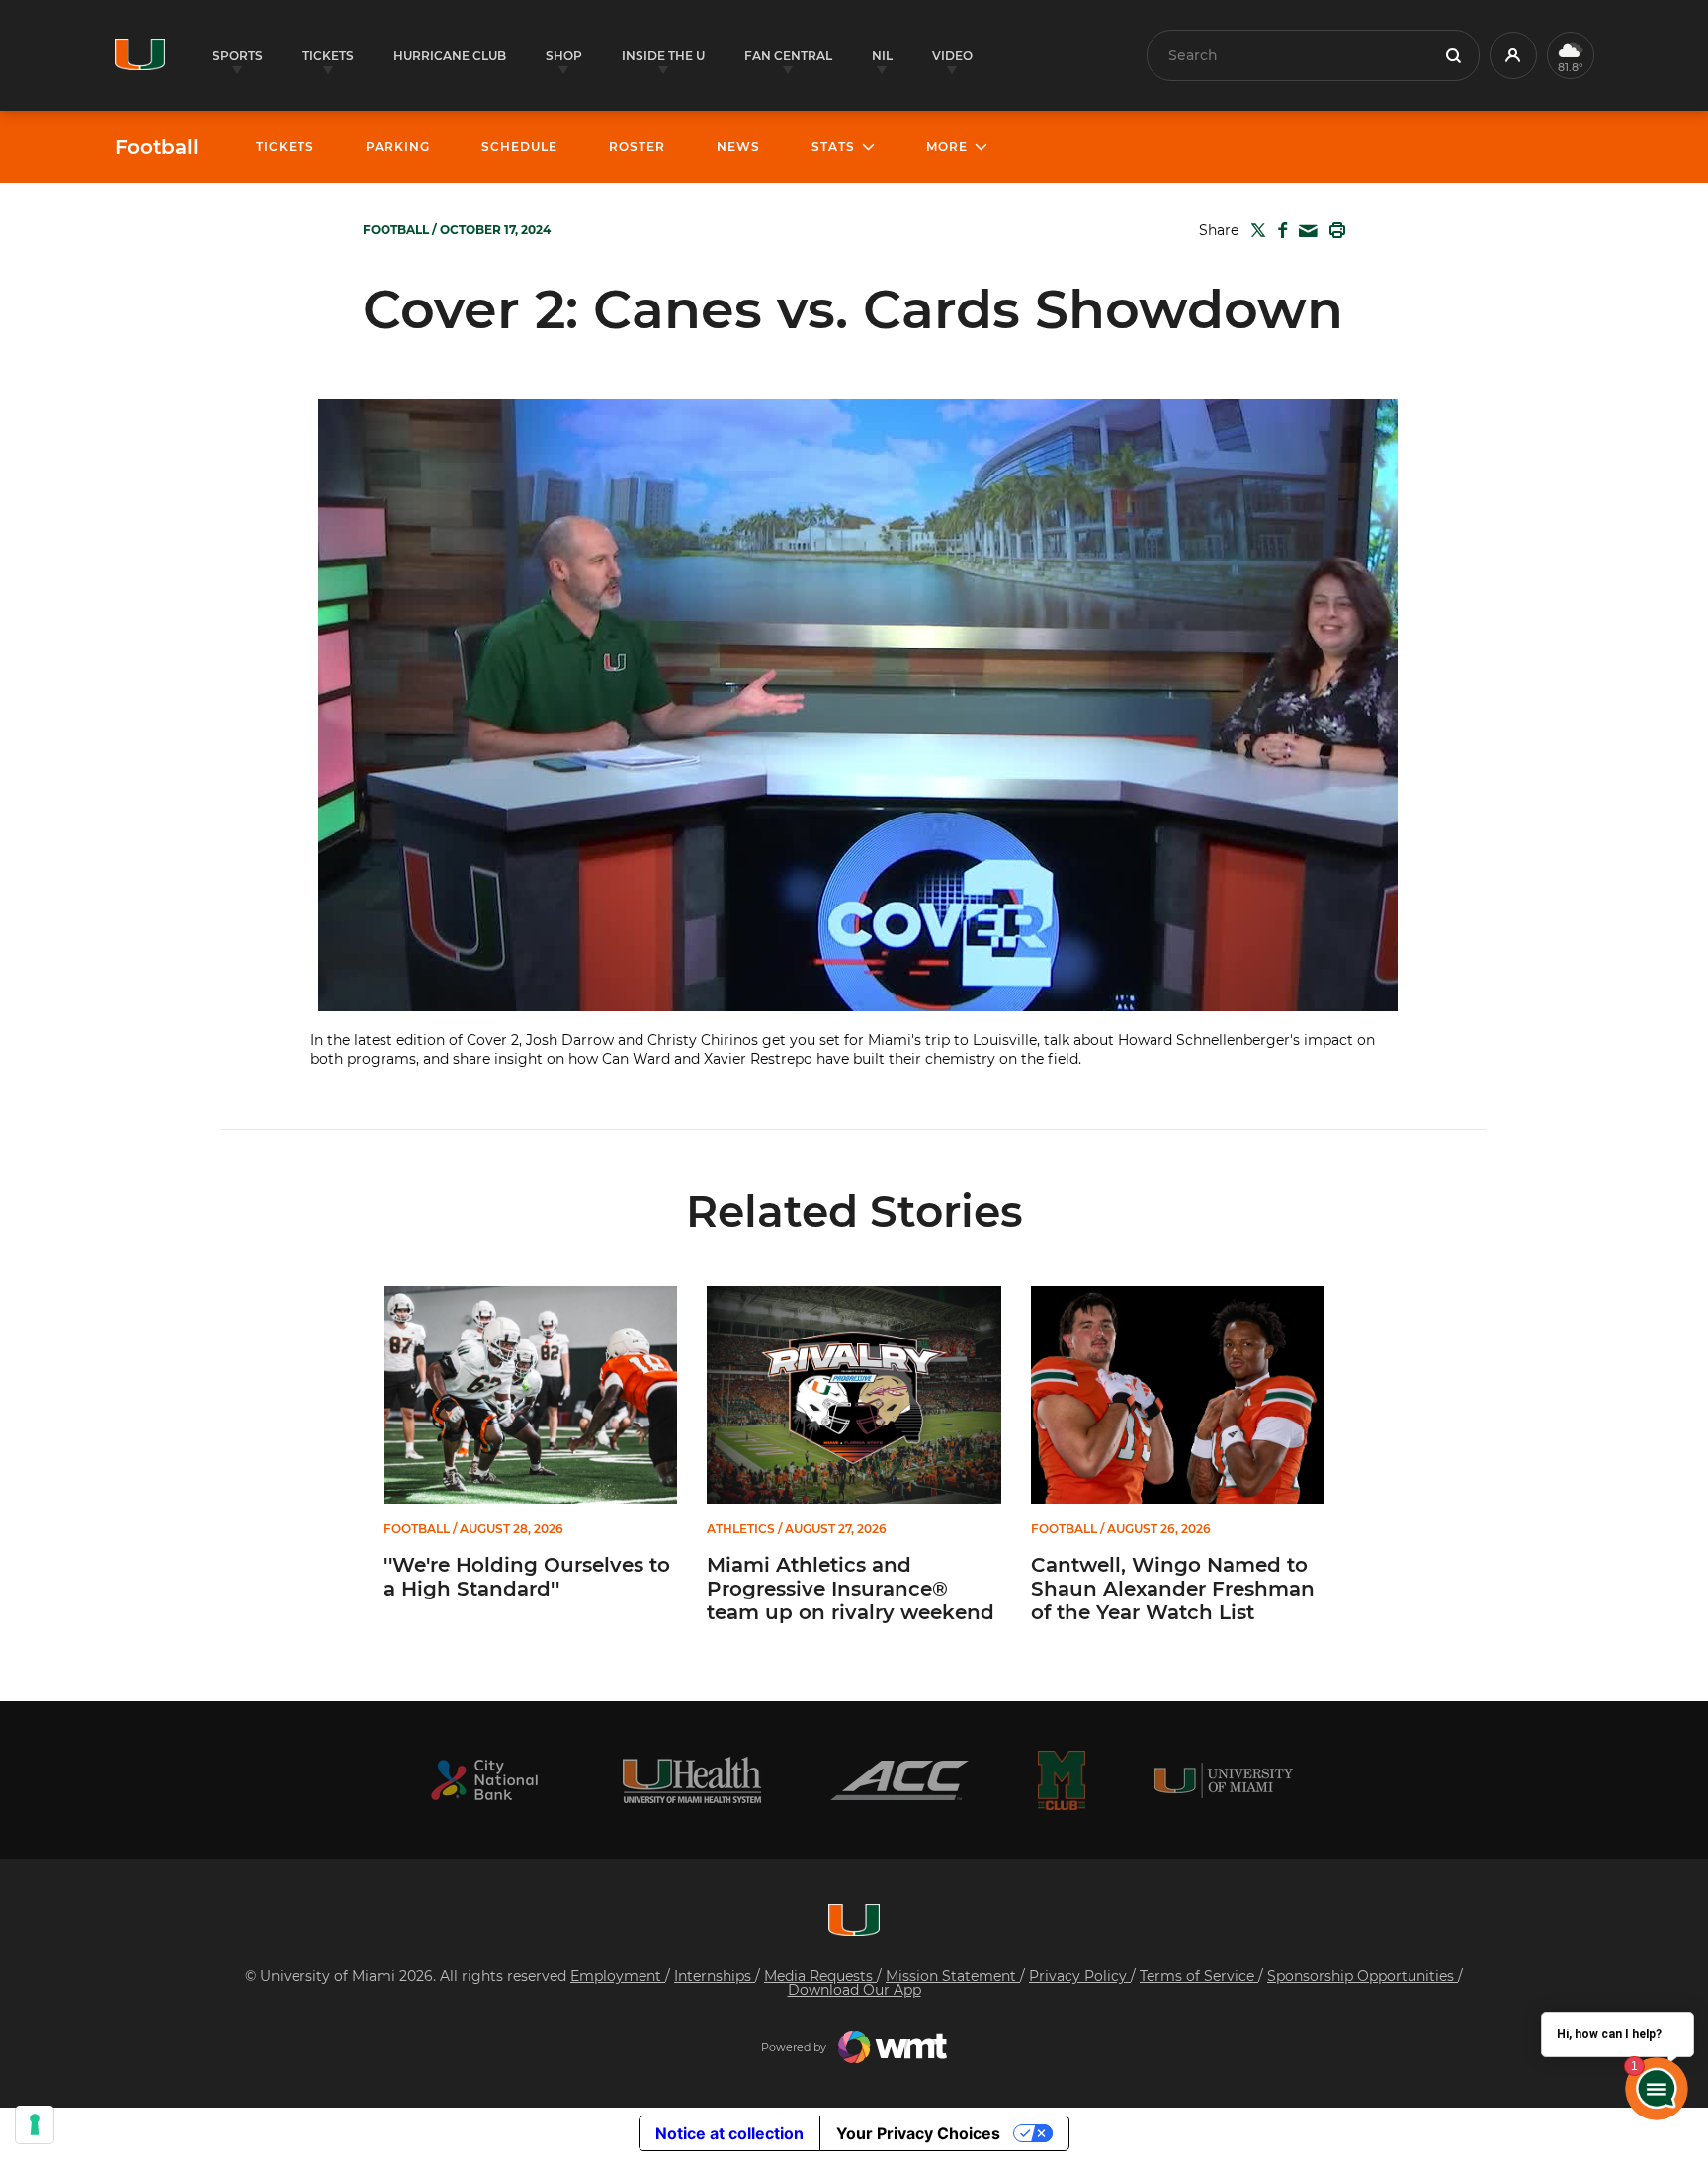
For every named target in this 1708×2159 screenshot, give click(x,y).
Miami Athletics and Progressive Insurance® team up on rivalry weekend (851, 1589)
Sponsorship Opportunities (1363, 1976)
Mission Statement (953, 1976)
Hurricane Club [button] (450, 56)
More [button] (947, 147)
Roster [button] (637, 147)
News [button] (738, 147)
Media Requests (820, 1976)
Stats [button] (833, 147)
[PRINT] (1333, 230)
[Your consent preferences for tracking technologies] (35, 2124)
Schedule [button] (519, 147)
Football (157, 147)
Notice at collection (729, 2133)
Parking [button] (398, 147)
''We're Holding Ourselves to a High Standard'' (527, 1577)
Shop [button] (564, 56)
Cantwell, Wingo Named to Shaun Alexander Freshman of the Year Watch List (1173, 1589)
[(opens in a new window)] (484, 1780)
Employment (618, 1976)
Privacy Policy (1080, 1976)
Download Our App (854, 1990)
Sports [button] (238, 56)
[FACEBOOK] (1279, 230)
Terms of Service (1199, 1976)
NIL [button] (882, 56)
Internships (715, 1976)
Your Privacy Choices (918, 2133)
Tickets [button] (328, 56)
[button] (1513, 55)
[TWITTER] (1254, 230)
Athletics (741, 1529)
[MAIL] (1304, 232)
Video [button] (952, 56)
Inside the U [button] (663, 56)
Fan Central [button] (788, 56)
